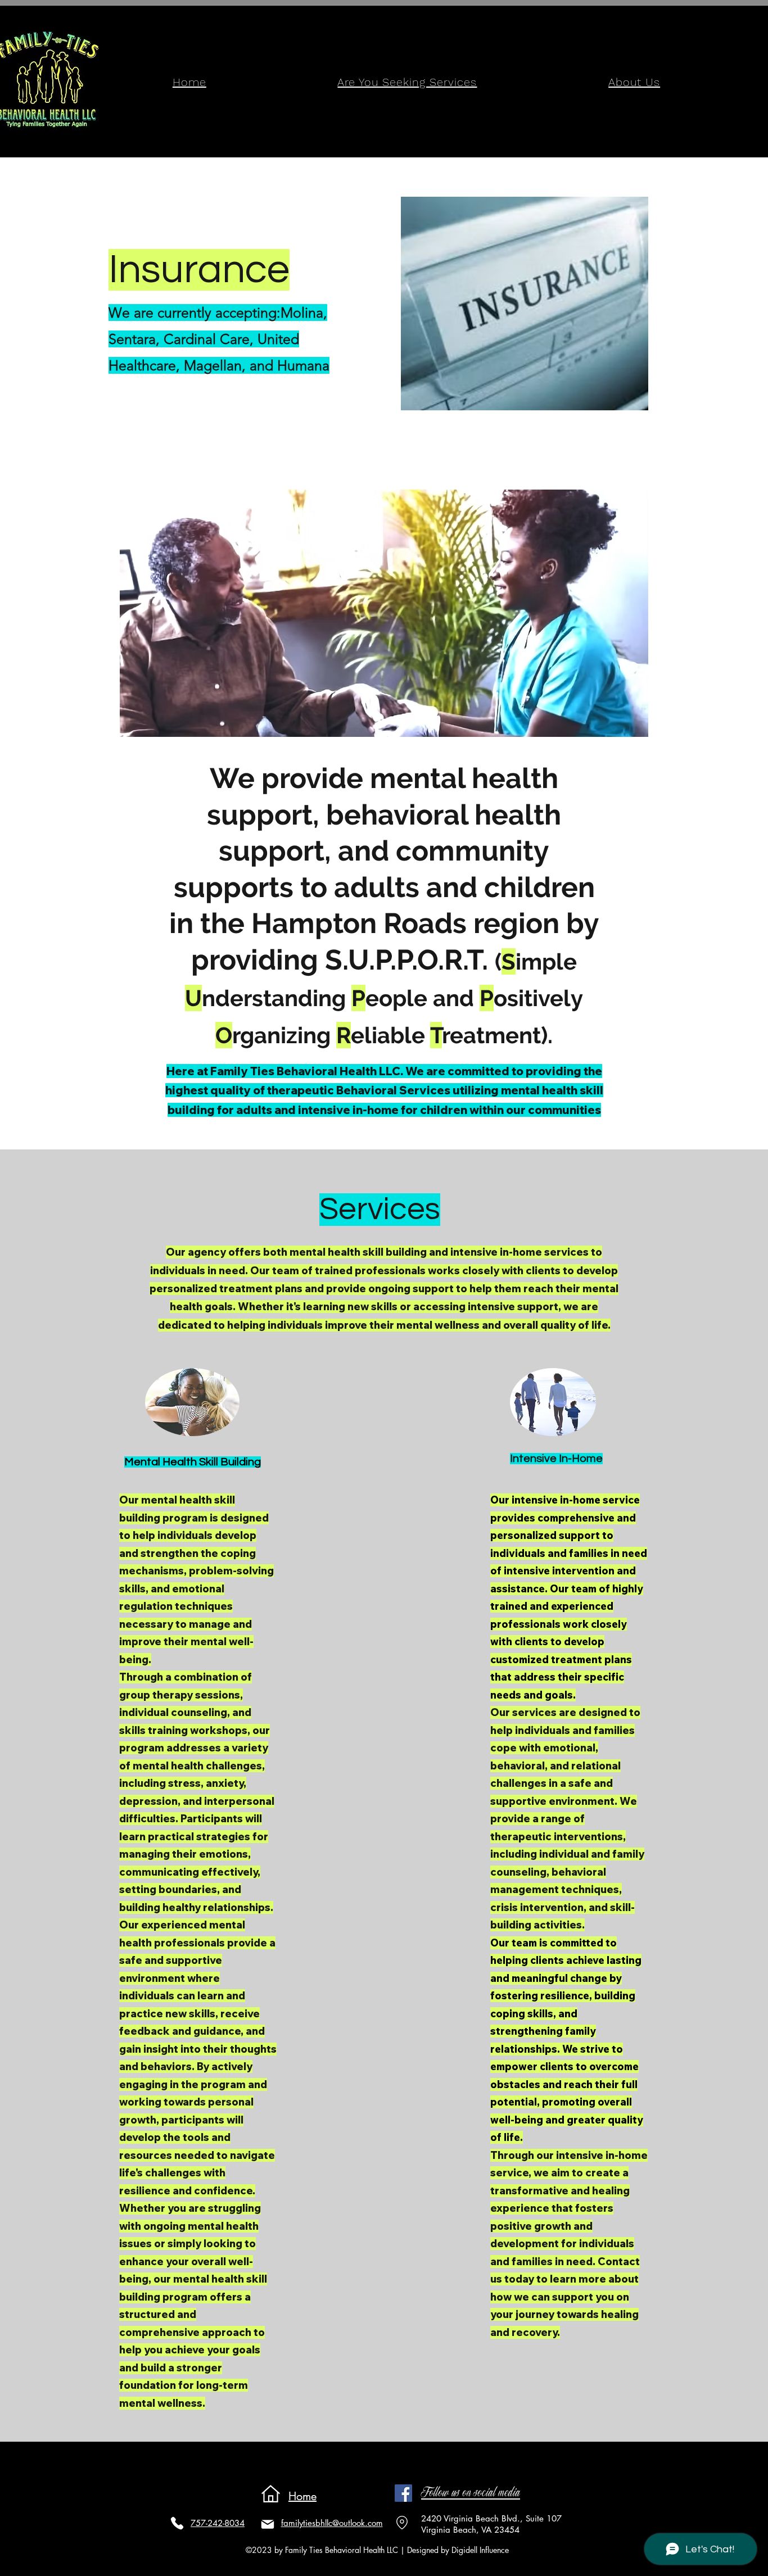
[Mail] (268, 2524)
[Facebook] (403, 2493)
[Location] (402, 2523)
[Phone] (177, 2523)
